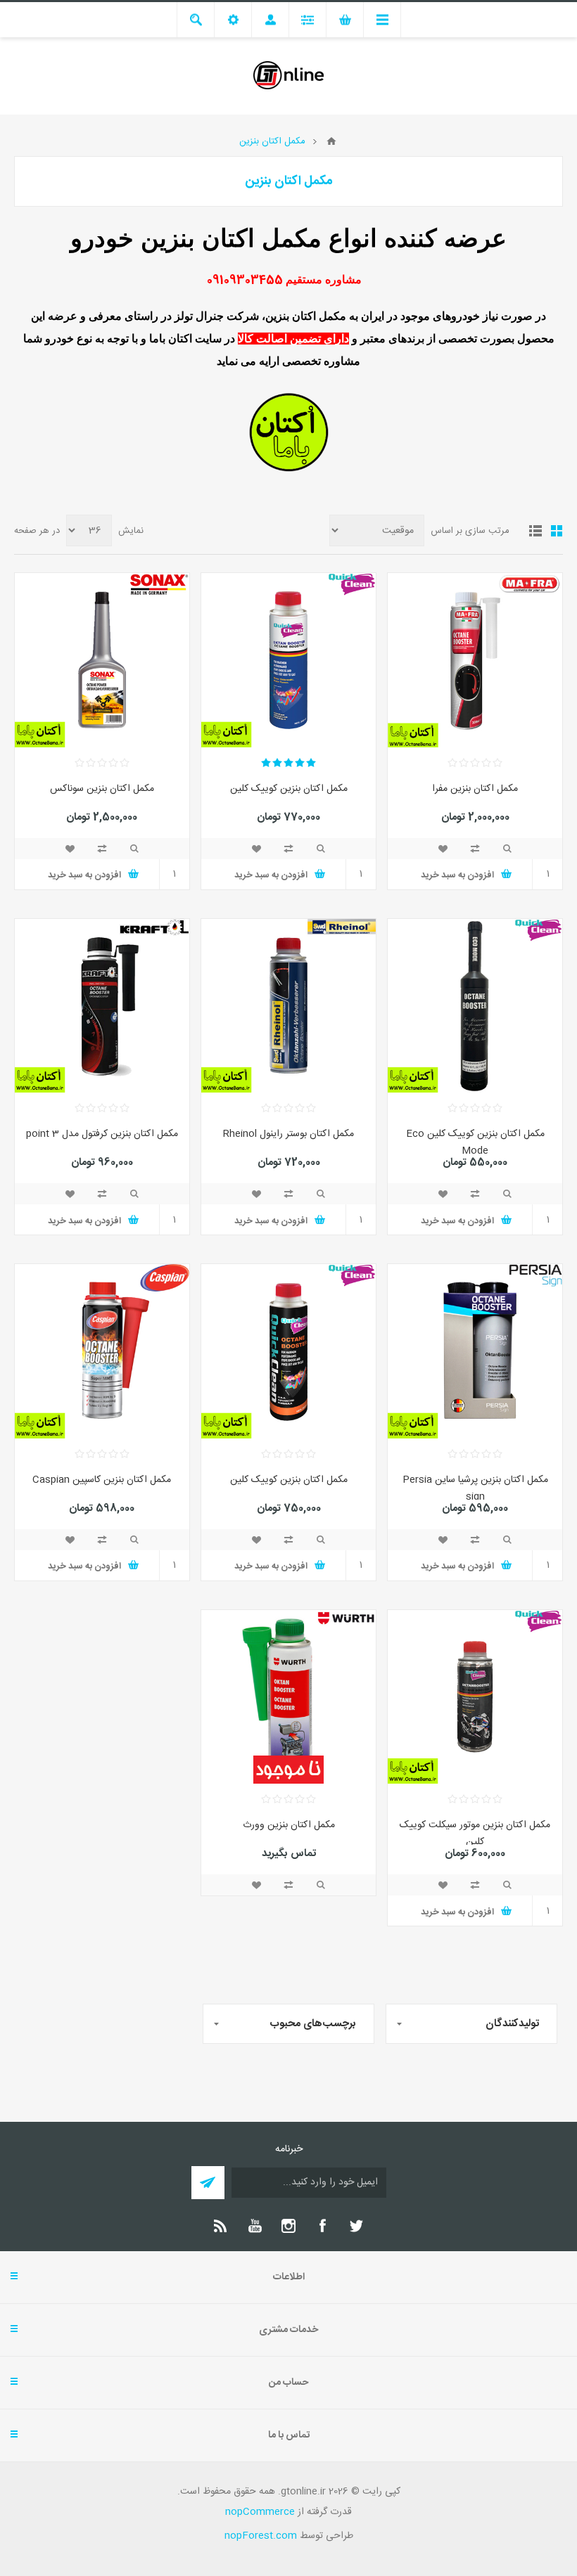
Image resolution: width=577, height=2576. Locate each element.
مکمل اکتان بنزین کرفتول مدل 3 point (102, 1134)
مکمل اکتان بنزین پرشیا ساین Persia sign (475, 1488)
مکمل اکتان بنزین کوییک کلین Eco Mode (475, 1142)
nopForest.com (261, 2536)
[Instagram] (288, 2226)
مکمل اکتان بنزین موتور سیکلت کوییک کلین (475, 1834)
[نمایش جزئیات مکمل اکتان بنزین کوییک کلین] (288, 660)
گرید (557, 531)
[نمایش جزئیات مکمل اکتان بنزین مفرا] (475, 660)
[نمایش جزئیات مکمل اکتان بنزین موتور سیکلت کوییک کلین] (475, 1697)
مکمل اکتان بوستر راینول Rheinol (288, 1134)
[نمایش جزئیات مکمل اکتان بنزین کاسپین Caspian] (102, 1351)
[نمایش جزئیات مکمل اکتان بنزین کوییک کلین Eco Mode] (475, 1006)
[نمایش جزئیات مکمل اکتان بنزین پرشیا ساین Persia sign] (475, 1351)
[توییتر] (356, 2226)
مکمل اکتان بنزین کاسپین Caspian (102, 1480)
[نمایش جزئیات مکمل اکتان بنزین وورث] (288, 1697)
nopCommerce (260, 2512)
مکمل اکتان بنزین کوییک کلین (289, 789)
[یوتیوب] (255, 2226)
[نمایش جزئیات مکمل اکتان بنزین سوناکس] (102, 660)
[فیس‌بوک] (322, 2226)
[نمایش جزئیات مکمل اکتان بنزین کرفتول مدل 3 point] (102, 1006)
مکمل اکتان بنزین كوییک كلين (289, 1480)
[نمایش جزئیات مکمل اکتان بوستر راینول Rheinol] (288, 1006)
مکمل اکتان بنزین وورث (289, 1825)
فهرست (535, 531)
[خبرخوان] (221, 2226)
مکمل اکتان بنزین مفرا (475, 789)
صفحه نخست (331, 141)
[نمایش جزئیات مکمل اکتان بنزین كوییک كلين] (288, 1351)
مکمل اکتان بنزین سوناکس (102, 789)
